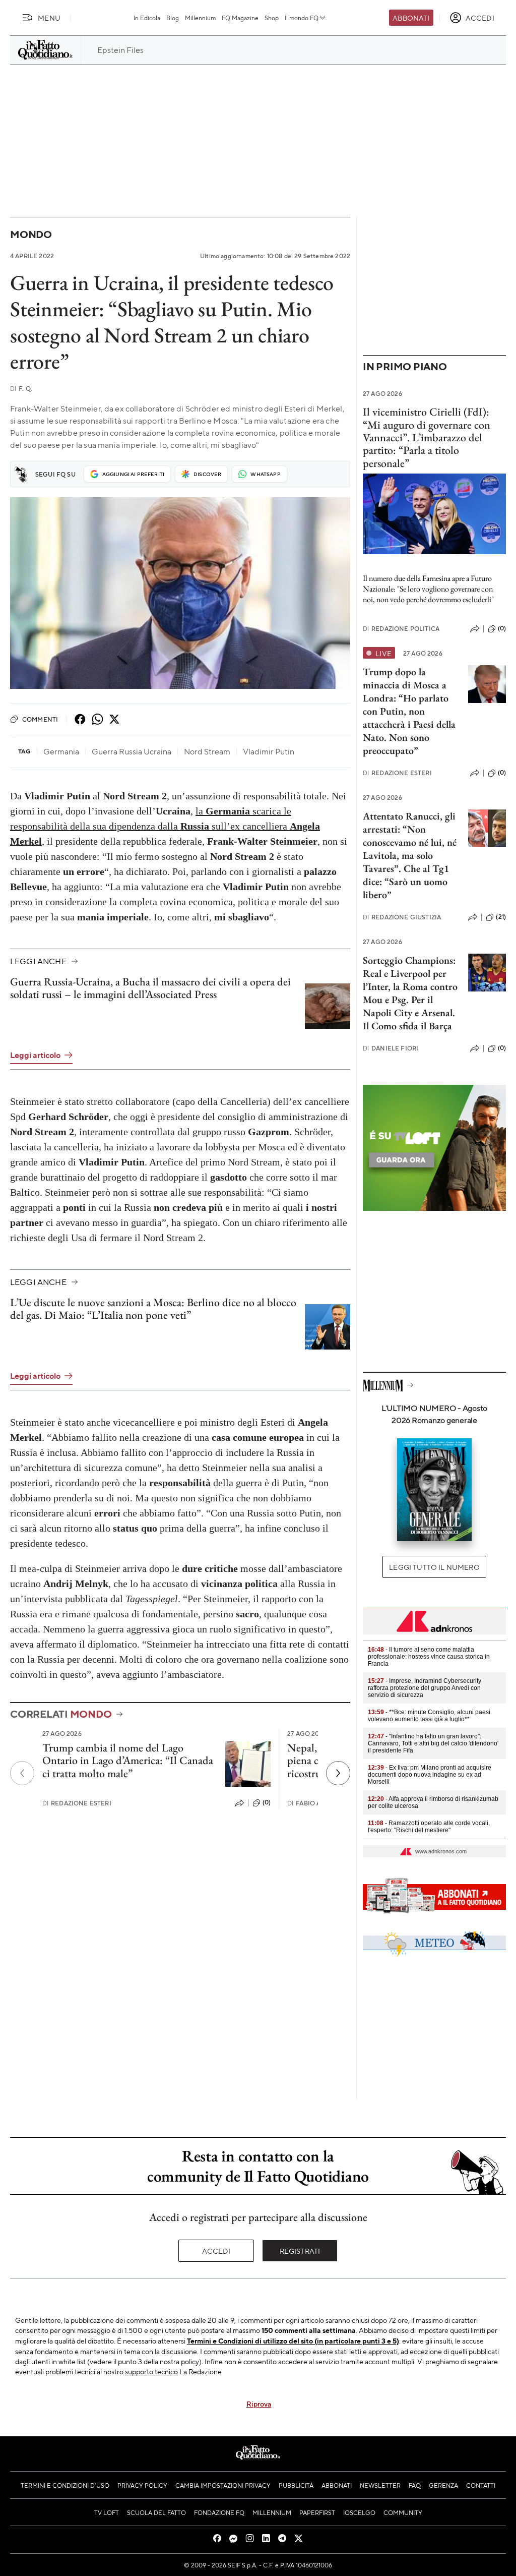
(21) (501, 917)
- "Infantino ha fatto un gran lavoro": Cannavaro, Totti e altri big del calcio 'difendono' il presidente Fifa (433, 1743)
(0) (267, 1802)
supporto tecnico (151, 2371)
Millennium (200, 18)
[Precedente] (22, 1773)
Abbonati (411, 18)
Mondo (31, 234)
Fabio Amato (313, 1803)
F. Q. (21, 389)
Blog (173, 18)
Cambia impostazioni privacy (223, 2485)
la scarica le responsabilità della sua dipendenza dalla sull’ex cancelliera (165, 826)
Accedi (216, 2251)
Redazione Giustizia (402, 917)
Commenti (40, 719)
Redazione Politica (401, 629)
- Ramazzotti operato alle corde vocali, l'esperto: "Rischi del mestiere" (429, 1827)
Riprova (259, 2404)
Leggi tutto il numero (434, 1567)
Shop (272, 18)
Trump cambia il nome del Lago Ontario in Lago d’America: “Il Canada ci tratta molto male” (128, 1761)
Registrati (300, 2251)
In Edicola (147, 18)
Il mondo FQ (302, 18)
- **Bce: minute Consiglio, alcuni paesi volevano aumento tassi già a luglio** (429, 1716)
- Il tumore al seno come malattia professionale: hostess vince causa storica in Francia (429, 1657)
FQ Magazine (240, 18)
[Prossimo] (338, 1773)
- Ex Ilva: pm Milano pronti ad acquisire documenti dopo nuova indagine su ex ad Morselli (430, 1775)
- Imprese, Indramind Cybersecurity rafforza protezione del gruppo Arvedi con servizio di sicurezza (425, 1688)
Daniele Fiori (391, 1048)
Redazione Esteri (77, 1803)
